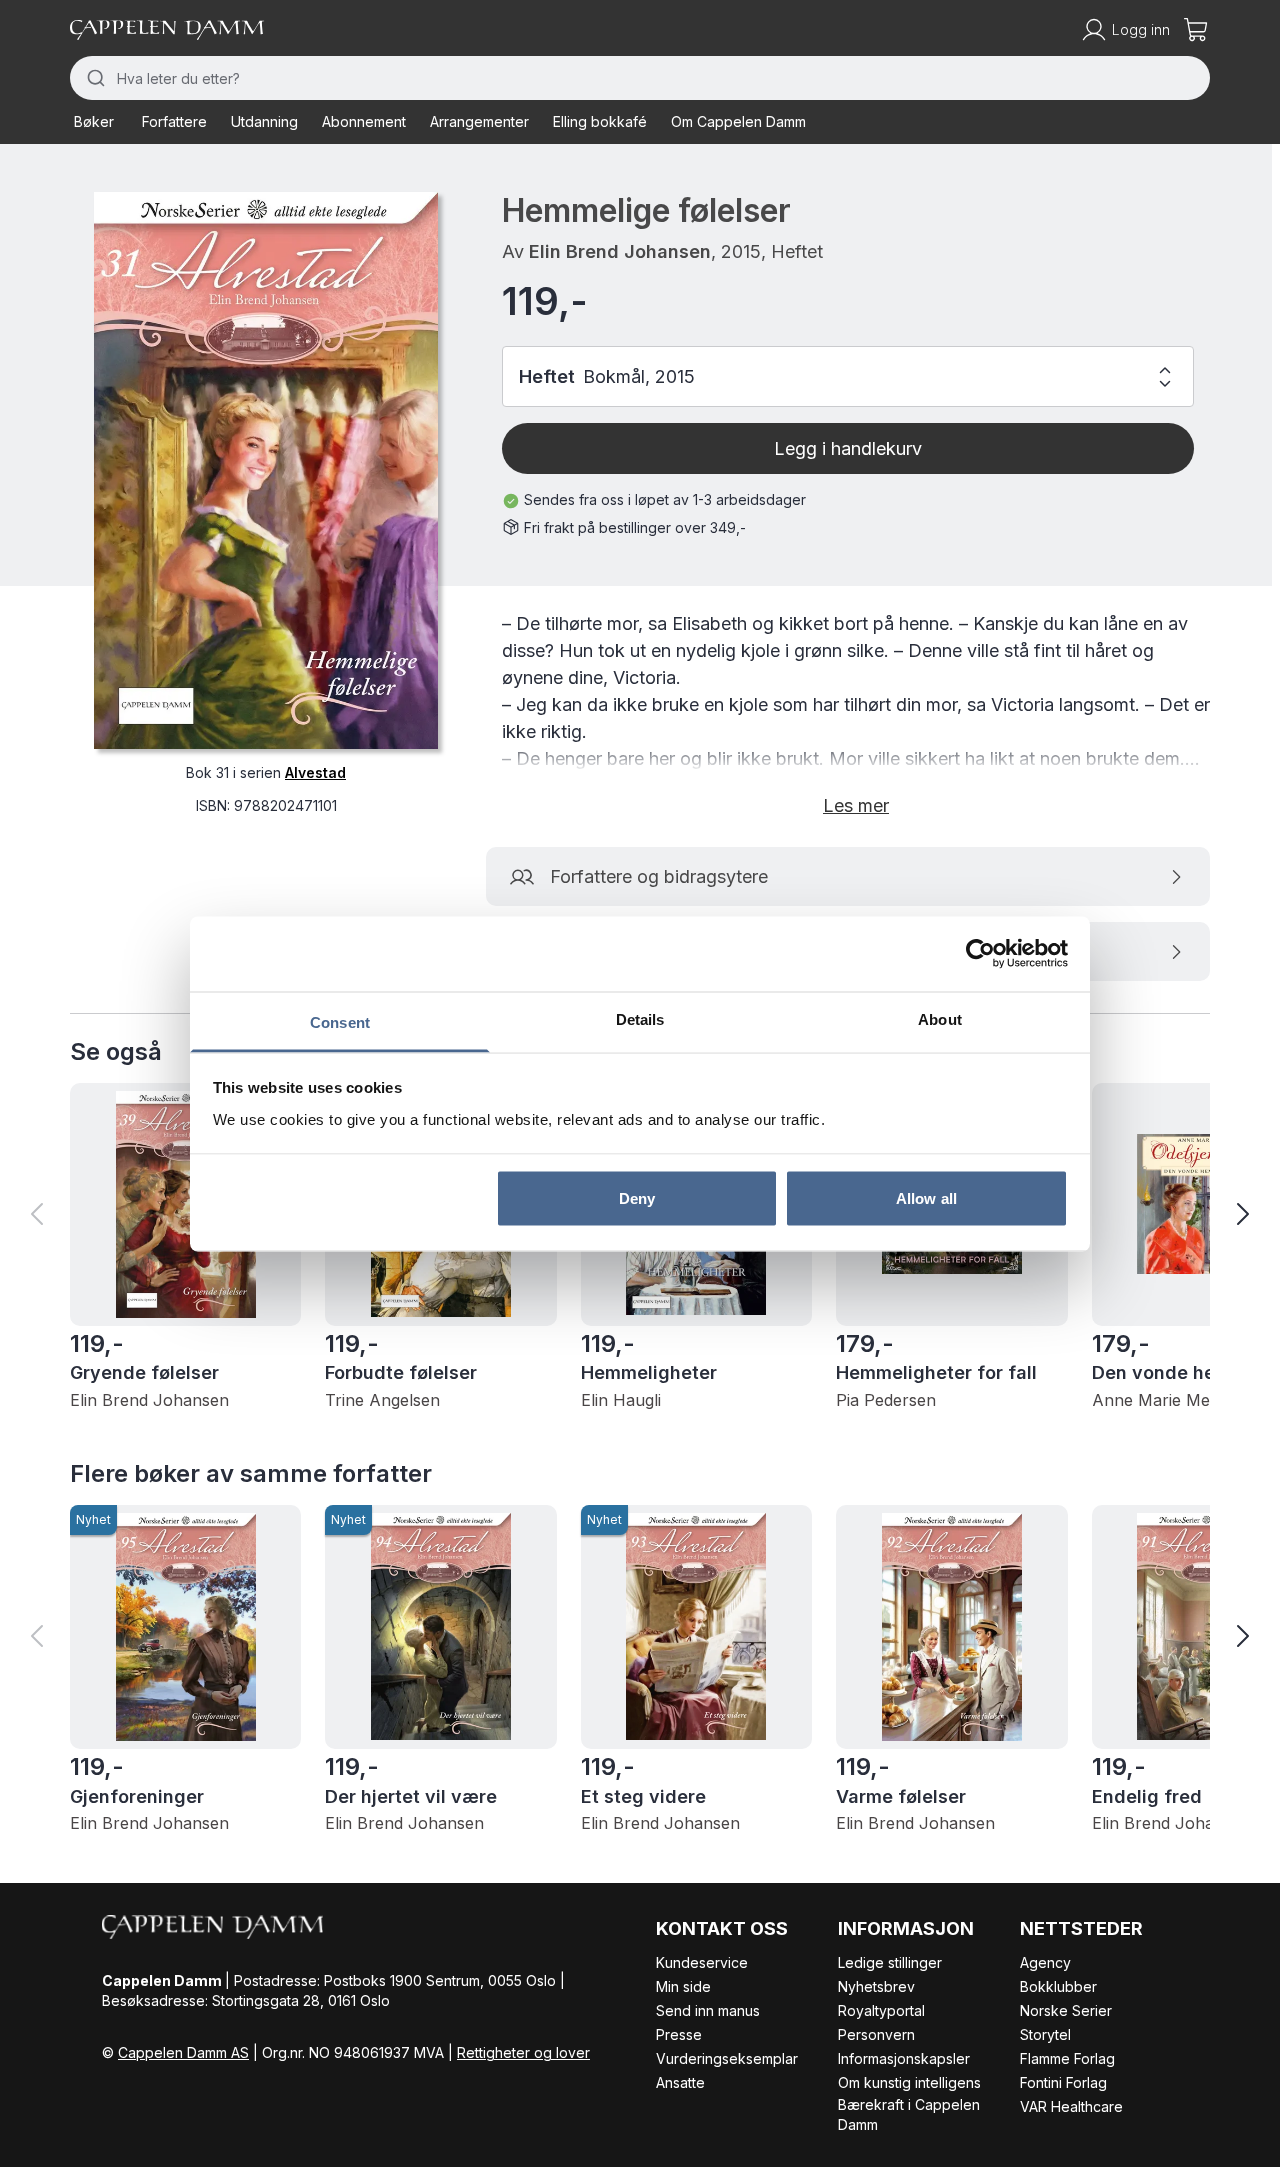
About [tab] (940, 1018)
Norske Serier (1066, 2010)
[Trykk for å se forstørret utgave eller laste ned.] (266, 470)
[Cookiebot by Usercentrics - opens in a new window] (980, 954)
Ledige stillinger (890, 1962)
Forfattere (174, 121)
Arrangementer (479, 121)
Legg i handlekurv (848, 448)
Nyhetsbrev (876, 1986)
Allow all (926, 1198)
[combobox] (640, 78)
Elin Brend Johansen (620, 251)
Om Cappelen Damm (738, 121)
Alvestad (315, 772)
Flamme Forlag (1067, 2058)
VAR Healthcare (1071, 2106)
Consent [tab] (340, 1021)
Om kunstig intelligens (909, 2082)
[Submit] (93, 78)
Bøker (94, 121)
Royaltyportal (881, 2010)
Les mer (856, 805)
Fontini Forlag (1063, 2082)
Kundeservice (702, 1962)
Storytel (1045, 2034)
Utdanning (264, 121)
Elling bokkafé (600, 121)
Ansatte (680, 2082)
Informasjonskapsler (904, 2058)
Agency (1045, 1962)
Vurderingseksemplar (727, 2058)
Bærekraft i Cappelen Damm (909, 2114)
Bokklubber (1058, 1986)
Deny (637, 1198)
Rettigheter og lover (523, 2052)
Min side (683, 1986)
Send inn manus (708, 2010)
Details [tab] (640, 1018)
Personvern (876, 2034)
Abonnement (364, 121)
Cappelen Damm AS (183, 2052)
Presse (679, 2034)
